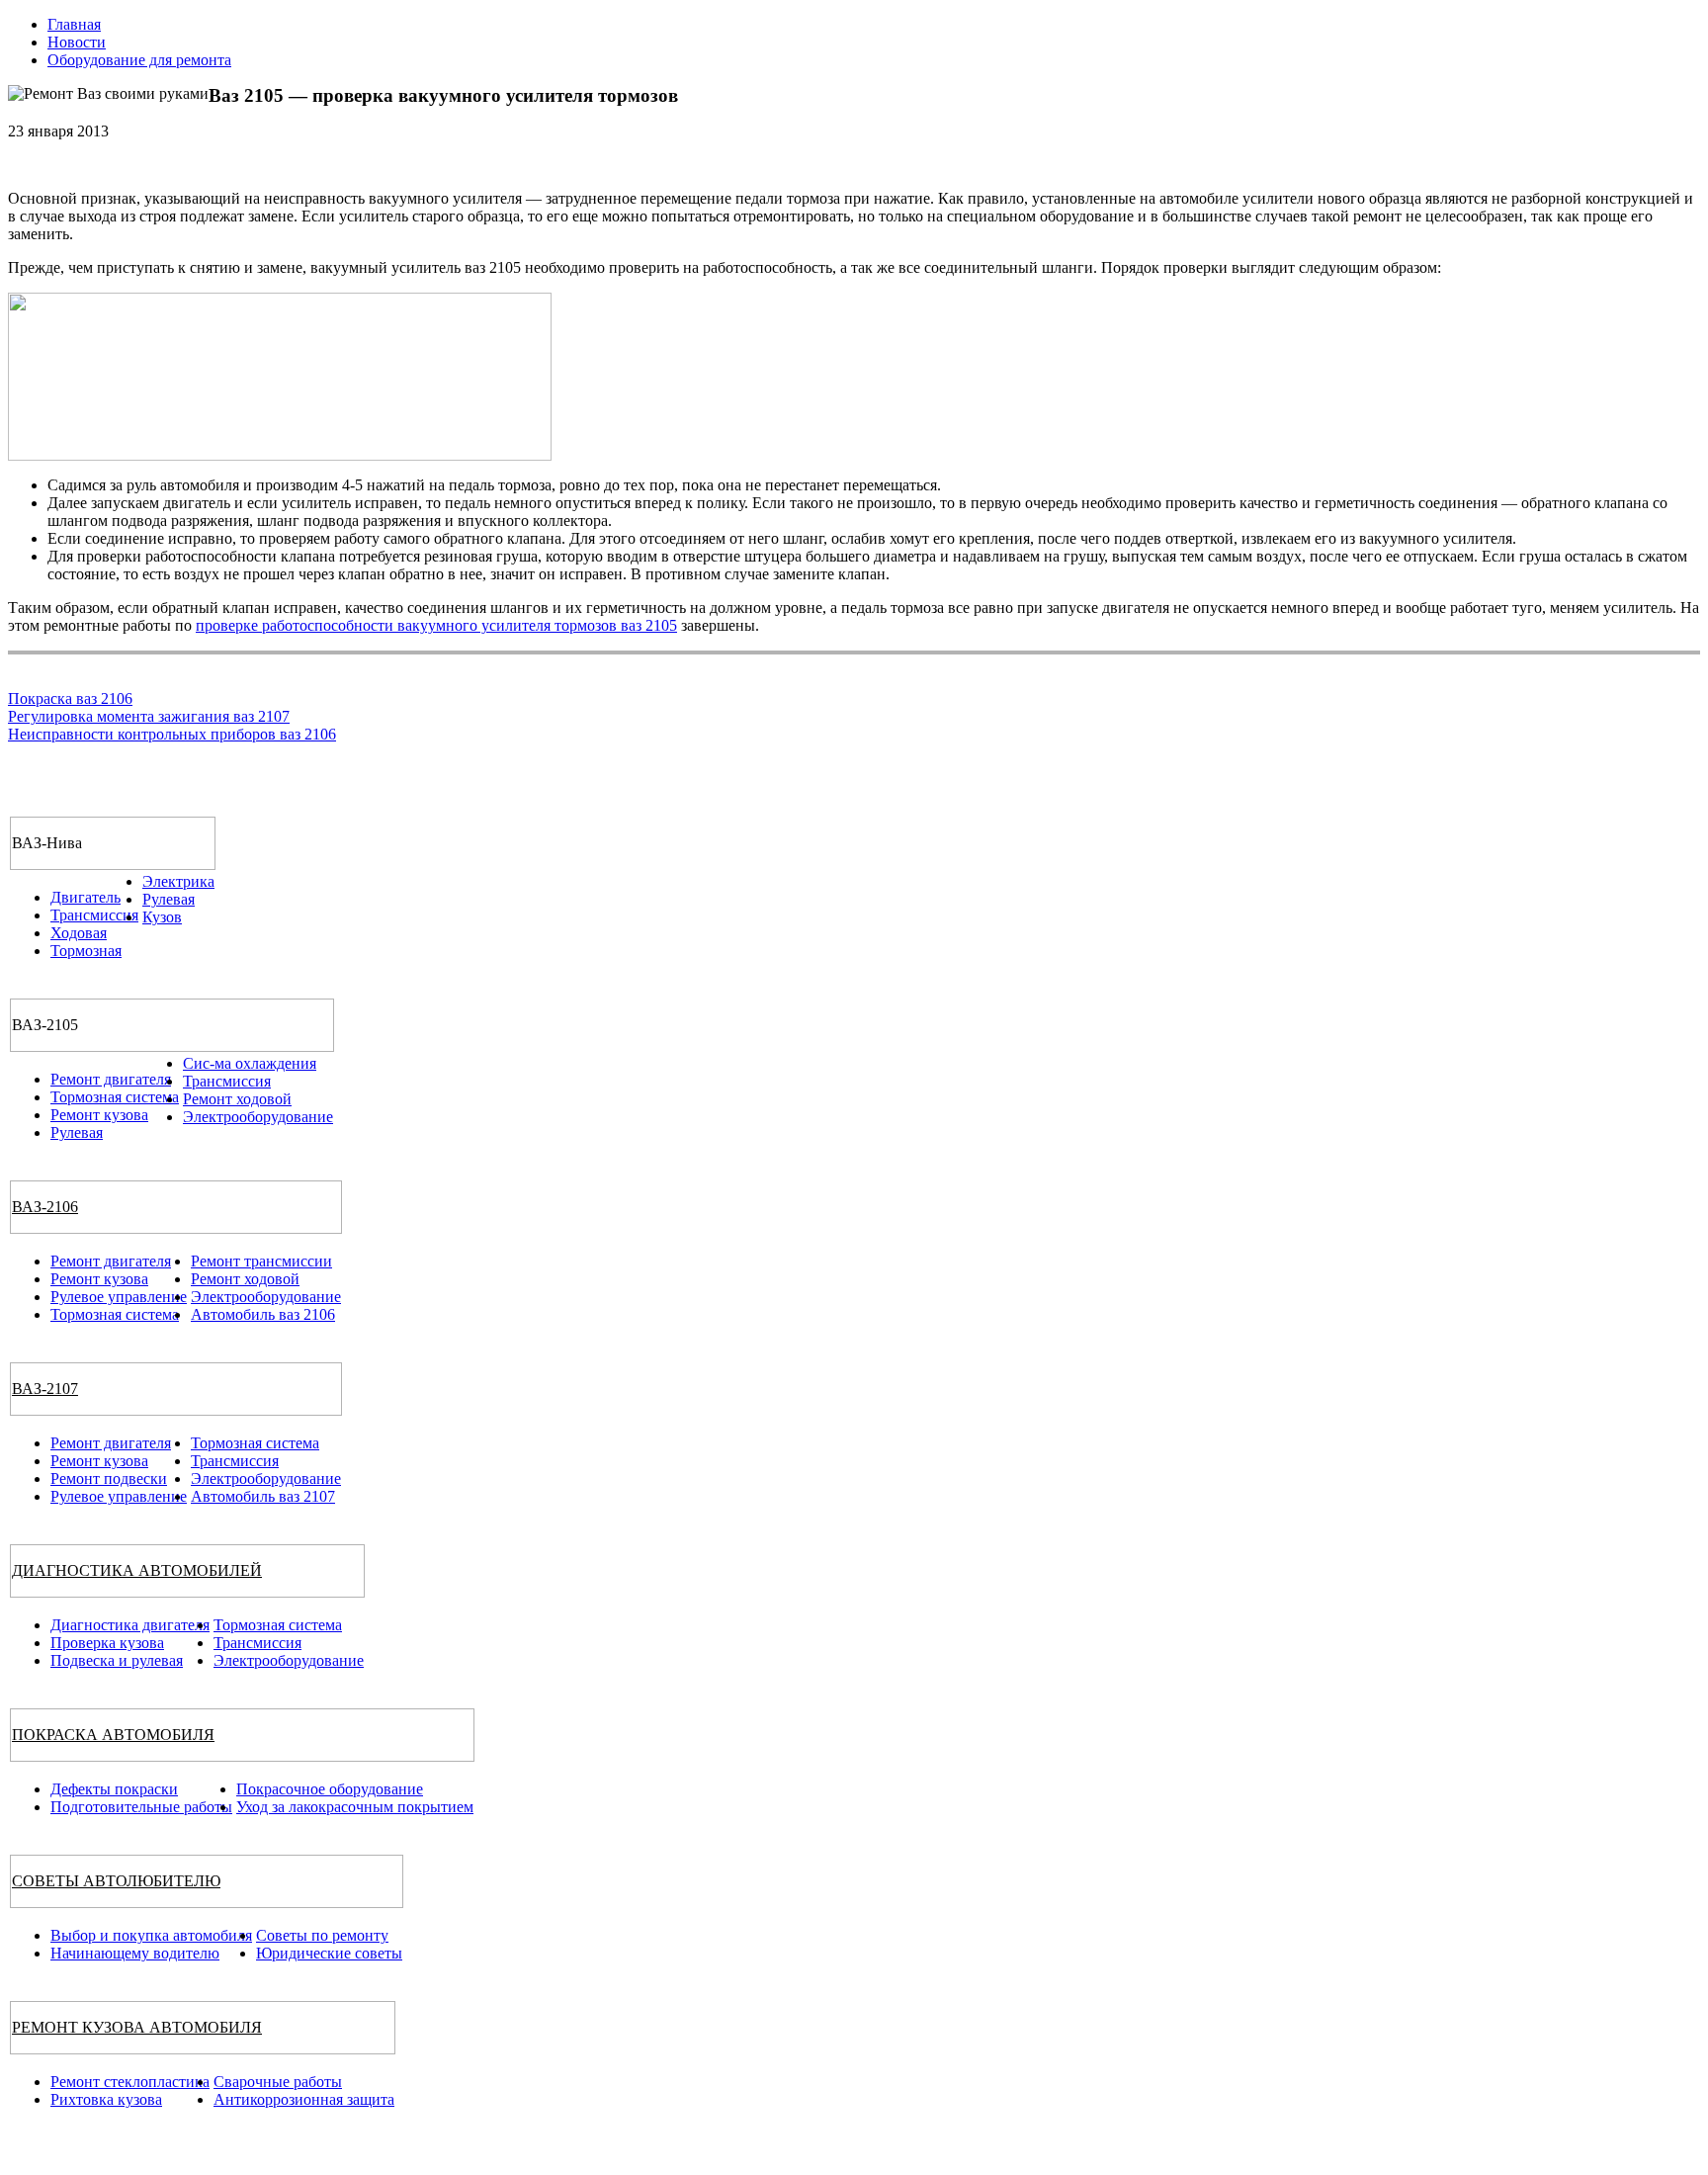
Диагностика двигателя (130, 1625)
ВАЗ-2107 (45, 1389)
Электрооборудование (258, 1117)
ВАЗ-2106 (45, 1207)
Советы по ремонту (322, 1935)
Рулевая (169, 899)
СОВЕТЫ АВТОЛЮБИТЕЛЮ (116, 1881)
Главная (74, 24)
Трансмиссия (94, 915)
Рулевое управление (119, 1297)
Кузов (162, 917)
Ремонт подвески (109, 1479)
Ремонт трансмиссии (261, 1261)
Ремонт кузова (99, 1115)
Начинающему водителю (135, 1953)
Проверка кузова (107, 1643)
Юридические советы (329, 1953)
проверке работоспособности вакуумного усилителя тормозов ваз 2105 (436, 625)
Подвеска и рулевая (117, 1660)
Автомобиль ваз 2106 (263, 1314)
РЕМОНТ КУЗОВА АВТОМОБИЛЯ (137, 2027)
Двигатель (85, 897)
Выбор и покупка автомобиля (151, 1935)
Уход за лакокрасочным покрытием (355, 1807)
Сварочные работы (278, 2082)
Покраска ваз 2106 (70, 698)
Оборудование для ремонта (139, 60)
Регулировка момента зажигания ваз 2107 (149, 716)
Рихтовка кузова (106, 2099)
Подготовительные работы (141, 1807)
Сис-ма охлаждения (250, 1063)
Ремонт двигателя (111, 1079)
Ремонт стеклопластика (130, 2082)
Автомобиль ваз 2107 (263, 1496)
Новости (77, 42)
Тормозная (86, 951)
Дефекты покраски (114, 1789)
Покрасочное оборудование (330, 1789)
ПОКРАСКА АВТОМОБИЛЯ (113, 1735)
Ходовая (79, 933)
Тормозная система (115, 1097)
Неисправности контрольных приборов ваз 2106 (172, 734)
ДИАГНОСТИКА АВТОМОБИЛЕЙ (137, 1570)
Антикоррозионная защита (304, 2099)
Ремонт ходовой (237, 1099)
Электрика (178, 881)
